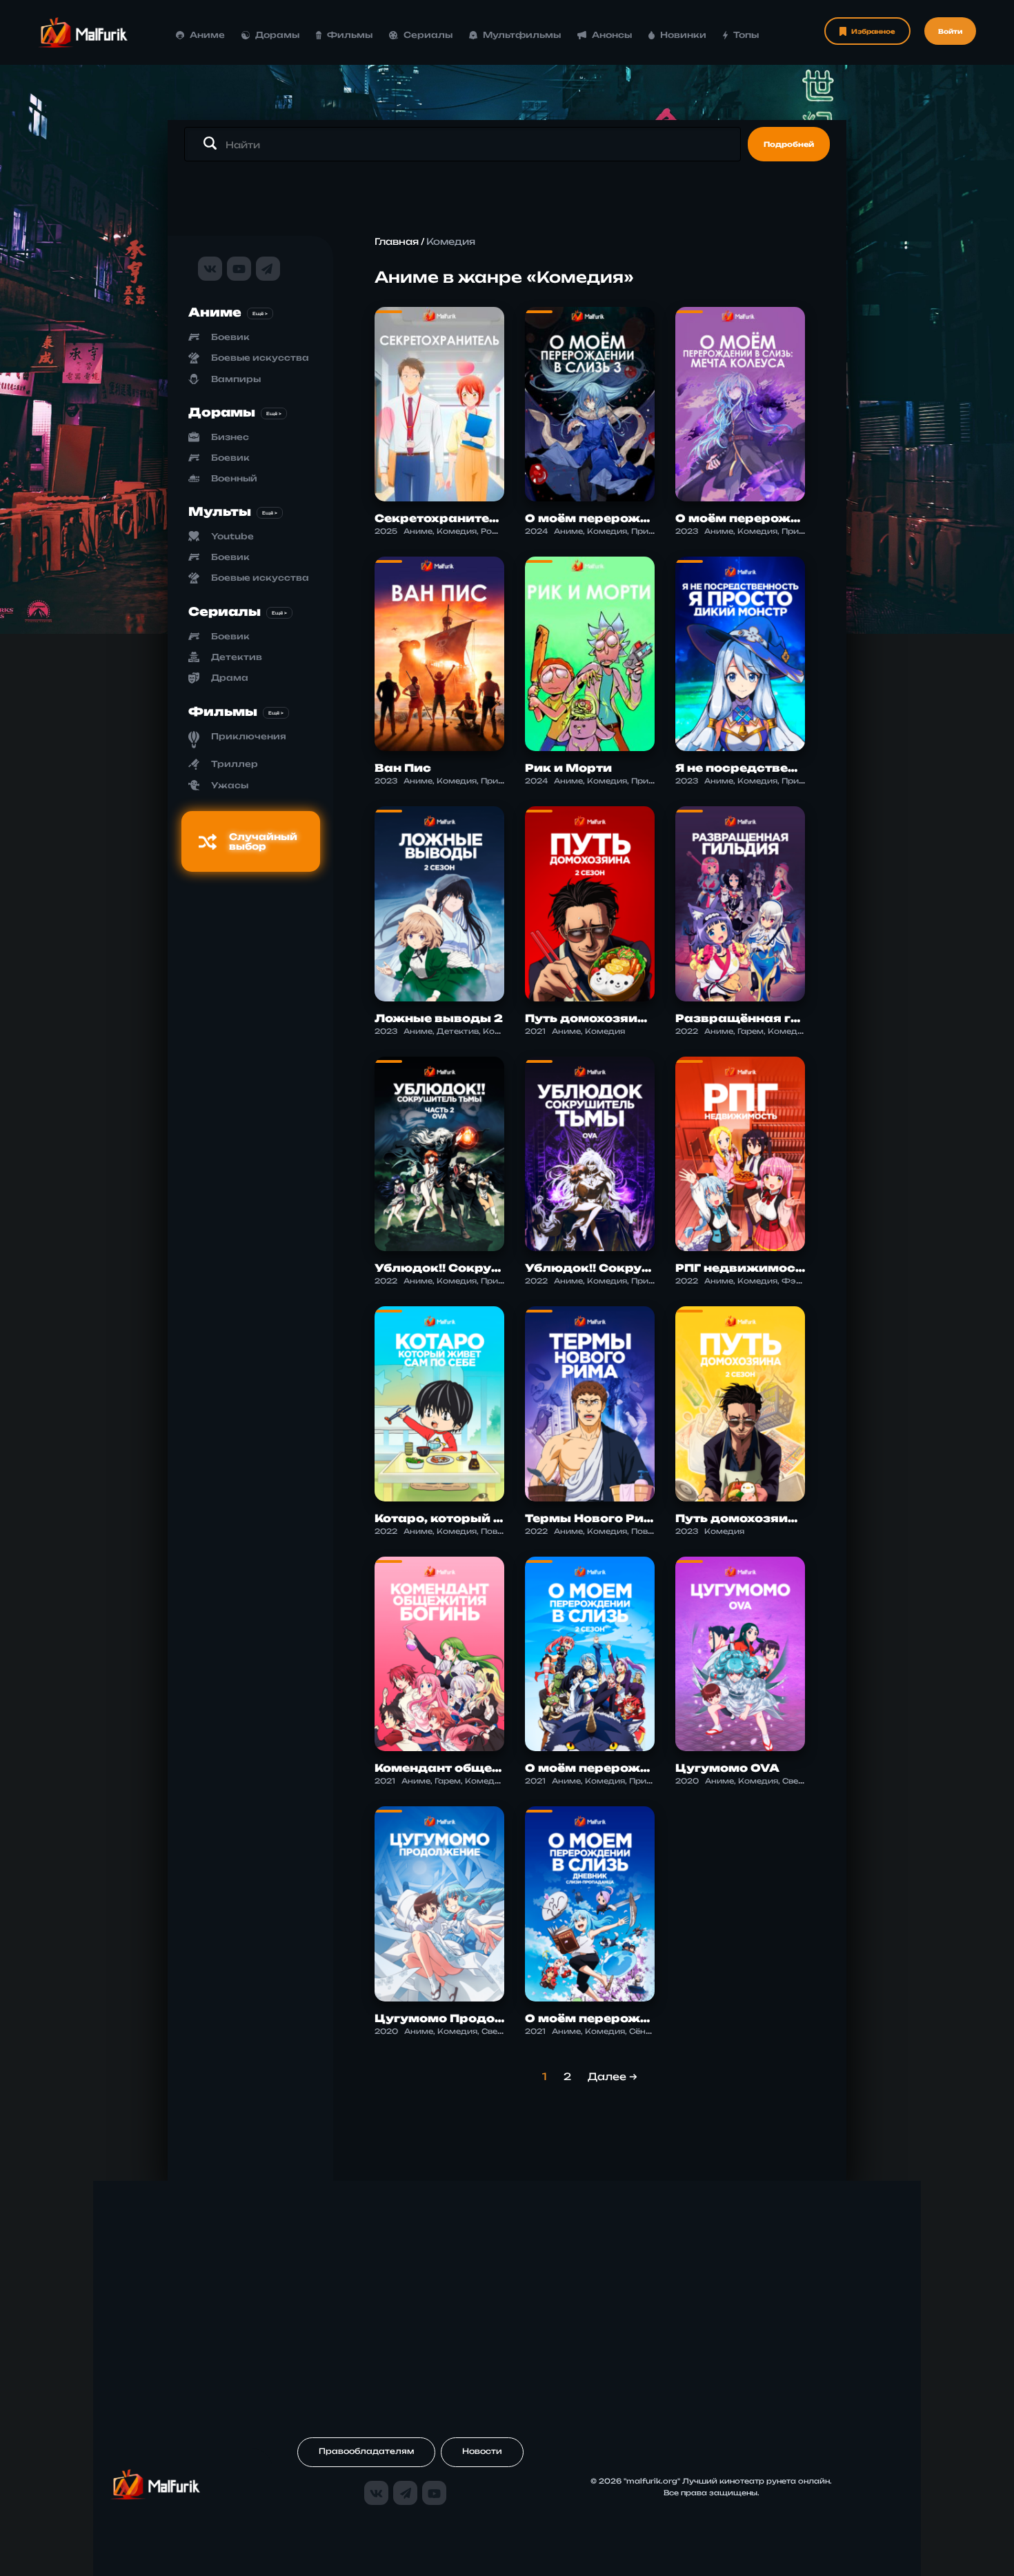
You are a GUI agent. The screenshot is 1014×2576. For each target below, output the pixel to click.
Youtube (232, 536)
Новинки (683, 35)
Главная (397, 241)
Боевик (230, 337)
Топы (746, 35)
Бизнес (230, 437)
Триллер (235, 764)
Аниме (207, 35)
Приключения (249, 736)
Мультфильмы (522, 35)
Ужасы (230, 785)
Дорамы (277, 35)
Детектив (237, 657)
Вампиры (236, 379)
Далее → (613, 2076)
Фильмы (350, 35)
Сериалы (428, 35)
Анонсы (612, 35)
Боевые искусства (260, 358)
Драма (230, 678)
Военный (234, 478)
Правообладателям (366, 2451)
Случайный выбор (263, 841)
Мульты (220, 511)
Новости (482, 2451)
